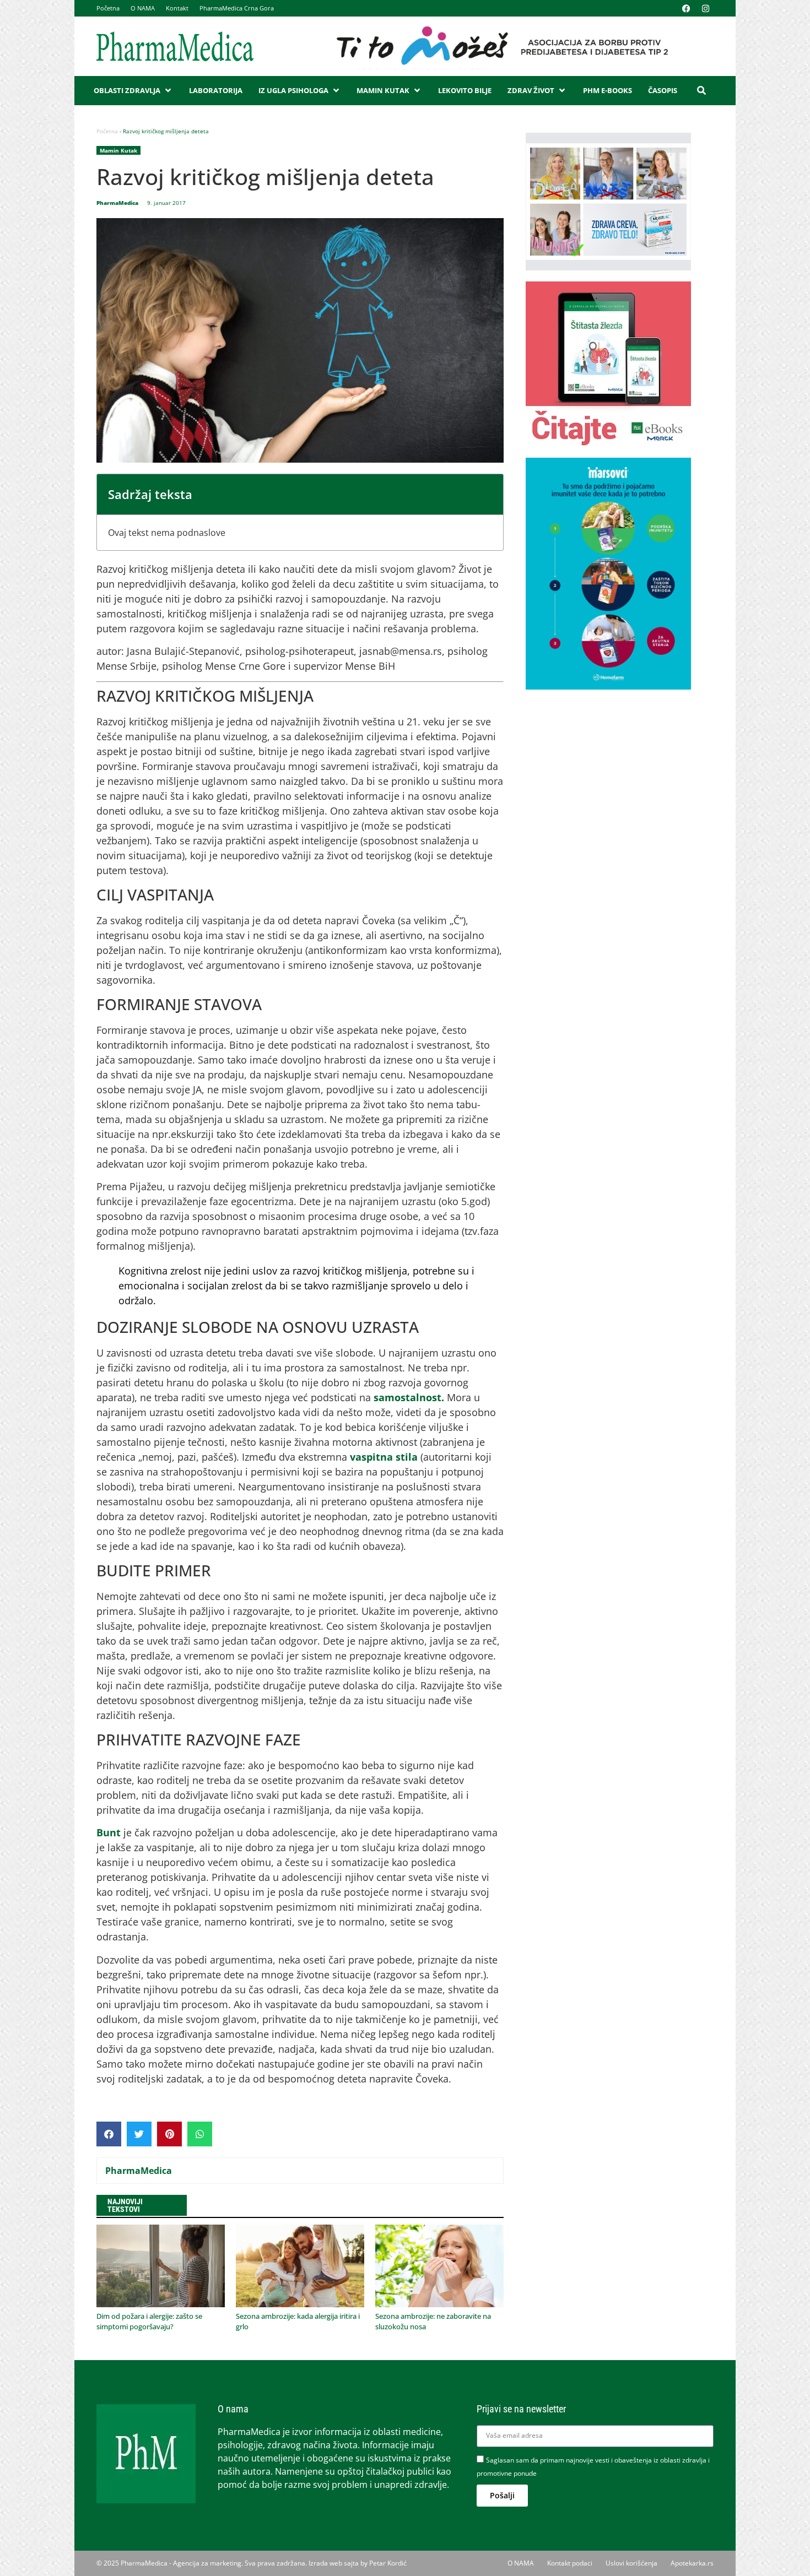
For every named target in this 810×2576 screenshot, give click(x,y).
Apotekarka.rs (692, 2563)
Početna (108, 8)
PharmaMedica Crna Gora (237, 8)
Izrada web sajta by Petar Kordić (358, 2563)
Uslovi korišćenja (631, 2563)
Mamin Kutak (118, 150)
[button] (133, 91)
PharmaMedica (139, 2171)
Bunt (110, 1832)
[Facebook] (686, 8)
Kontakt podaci (570, 2563)
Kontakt (177, 8)
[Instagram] (705, 8)
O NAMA (143, 8)
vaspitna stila (384, 1457)
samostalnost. (409, 1397)
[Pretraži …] (701, 90)
